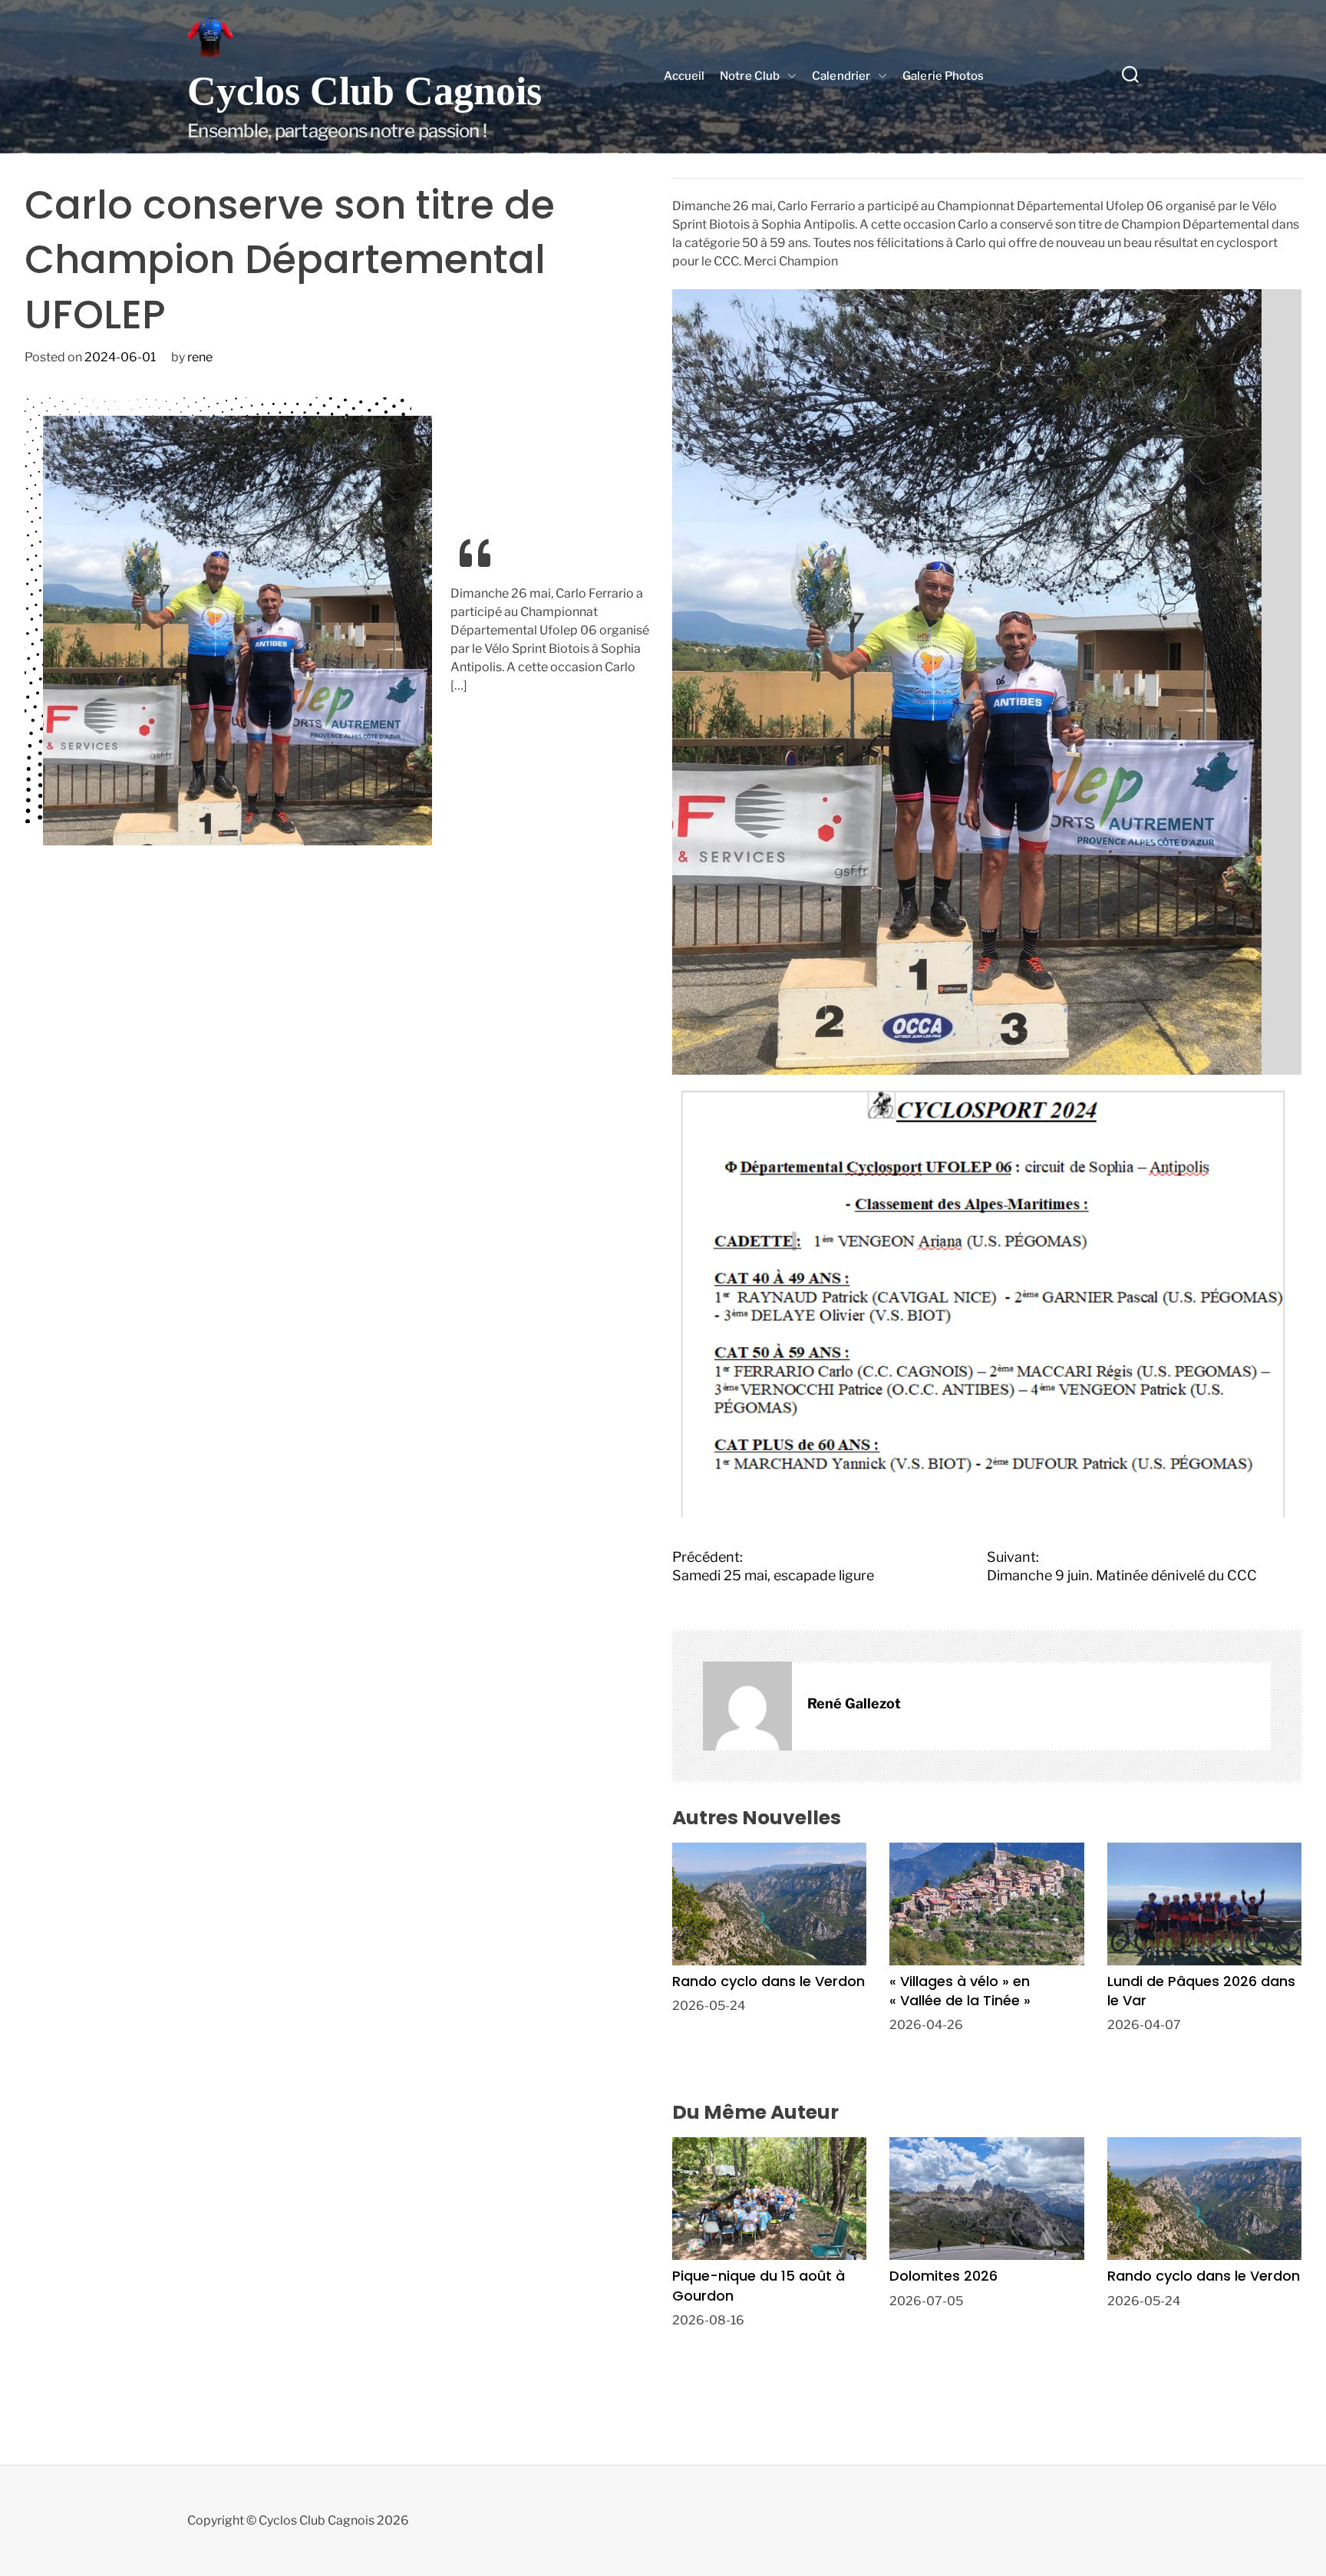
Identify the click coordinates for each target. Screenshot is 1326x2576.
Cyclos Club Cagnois (364, 91)
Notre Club (750, 76)
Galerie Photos (943, 76)
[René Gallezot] (747, 1706)
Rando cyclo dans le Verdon (769, 1981)
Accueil (684, 76)
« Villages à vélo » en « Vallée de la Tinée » (960, 1991)
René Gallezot (854, 1703)
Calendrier (841, 76)
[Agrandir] (1242, 309)
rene (200, 357)
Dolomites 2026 (943, 2276)
